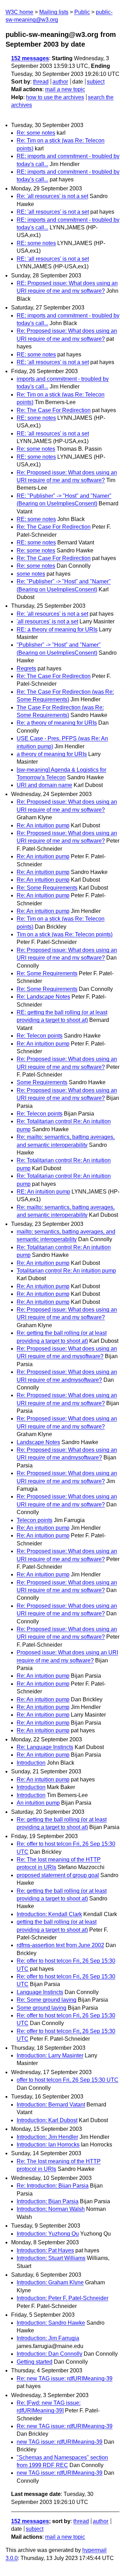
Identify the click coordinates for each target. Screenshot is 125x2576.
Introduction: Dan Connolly (49, 2354)
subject (96, 82)
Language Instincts (40, 1992)
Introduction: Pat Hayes (45, 2250)
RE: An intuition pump (43, 1192)
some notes (31, 574)
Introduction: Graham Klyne (50, 2282)
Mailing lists (54, 12)
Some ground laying (41, 2008)
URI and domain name (44, 785)
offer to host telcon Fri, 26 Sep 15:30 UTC (68, 2080)
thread (41, 82)
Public (82, 12)
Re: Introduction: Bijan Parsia (53, 2186)
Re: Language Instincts (45, 1747)
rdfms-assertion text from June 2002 (60, 1945)
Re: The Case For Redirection (54, 410)
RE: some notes (36, 243)
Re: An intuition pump (43, 825)
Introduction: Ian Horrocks (48, 2145)
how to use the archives (55, 97)
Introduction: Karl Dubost (47, 2120)
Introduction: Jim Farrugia (48, 2338)
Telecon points (35, 1520)
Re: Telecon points (40, 1036)
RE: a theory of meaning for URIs (57, 629)
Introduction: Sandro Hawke (51, 2323)
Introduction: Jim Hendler (47, 2137)
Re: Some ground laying (47, 2000)
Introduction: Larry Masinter (50, 2055)
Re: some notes (36, 133)
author (60, 82)
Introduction (31, 1763)
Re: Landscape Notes (43, 997)
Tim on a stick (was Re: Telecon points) (65, 934)
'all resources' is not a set (47, 621)
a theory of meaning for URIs (52, 754)
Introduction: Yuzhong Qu (48, 2234)
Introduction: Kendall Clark (49, 1914)
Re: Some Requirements (47, 888)
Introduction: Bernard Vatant (51, 2105)
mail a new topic (65, 89)
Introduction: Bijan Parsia (48, 2201)
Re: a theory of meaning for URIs (57, 723)
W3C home (19, 12)
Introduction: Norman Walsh (51, 2209)
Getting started (35, 2362)
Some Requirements (42, 1082)
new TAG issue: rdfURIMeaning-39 (60, 2442)
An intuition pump (38, 1803)
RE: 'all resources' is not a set (53, 212)
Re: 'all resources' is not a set (52, 196)
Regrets (26, 668)
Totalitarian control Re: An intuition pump (66, 1271)
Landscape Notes (38, 1442)
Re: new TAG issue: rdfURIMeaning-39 (65, 2378)
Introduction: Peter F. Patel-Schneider (62, 2298)
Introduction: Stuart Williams (51, 2258)
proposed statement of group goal (58, 1875)
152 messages (30, 58)
